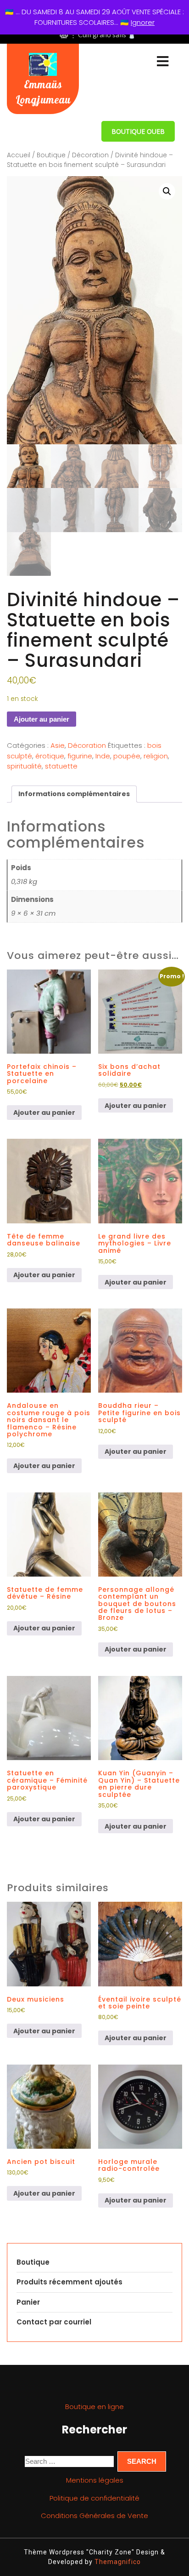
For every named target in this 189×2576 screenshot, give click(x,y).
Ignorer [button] (143, 22)
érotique (50, 756)
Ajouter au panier (42, 719)
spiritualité (24, 766)
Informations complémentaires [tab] (74, 794)
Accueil (19, 155)
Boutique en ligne (94, 2407)
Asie (58, 745)
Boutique (51, 155)
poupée (127, 756)
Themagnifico (117, 2562)
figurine (80, 756)
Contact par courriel (54, 2322)
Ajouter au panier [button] (44, 1113)
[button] (167, 191)
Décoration (90, 155)
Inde (103, 756)
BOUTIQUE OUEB (138, 131)
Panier (28, 2302)
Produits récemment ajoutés (69, 2282)
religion (156, 756)
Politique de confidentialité (94, 2498)
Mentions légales (95, 2480)
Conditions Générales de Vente (94, 2516)
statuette (61, 766)
